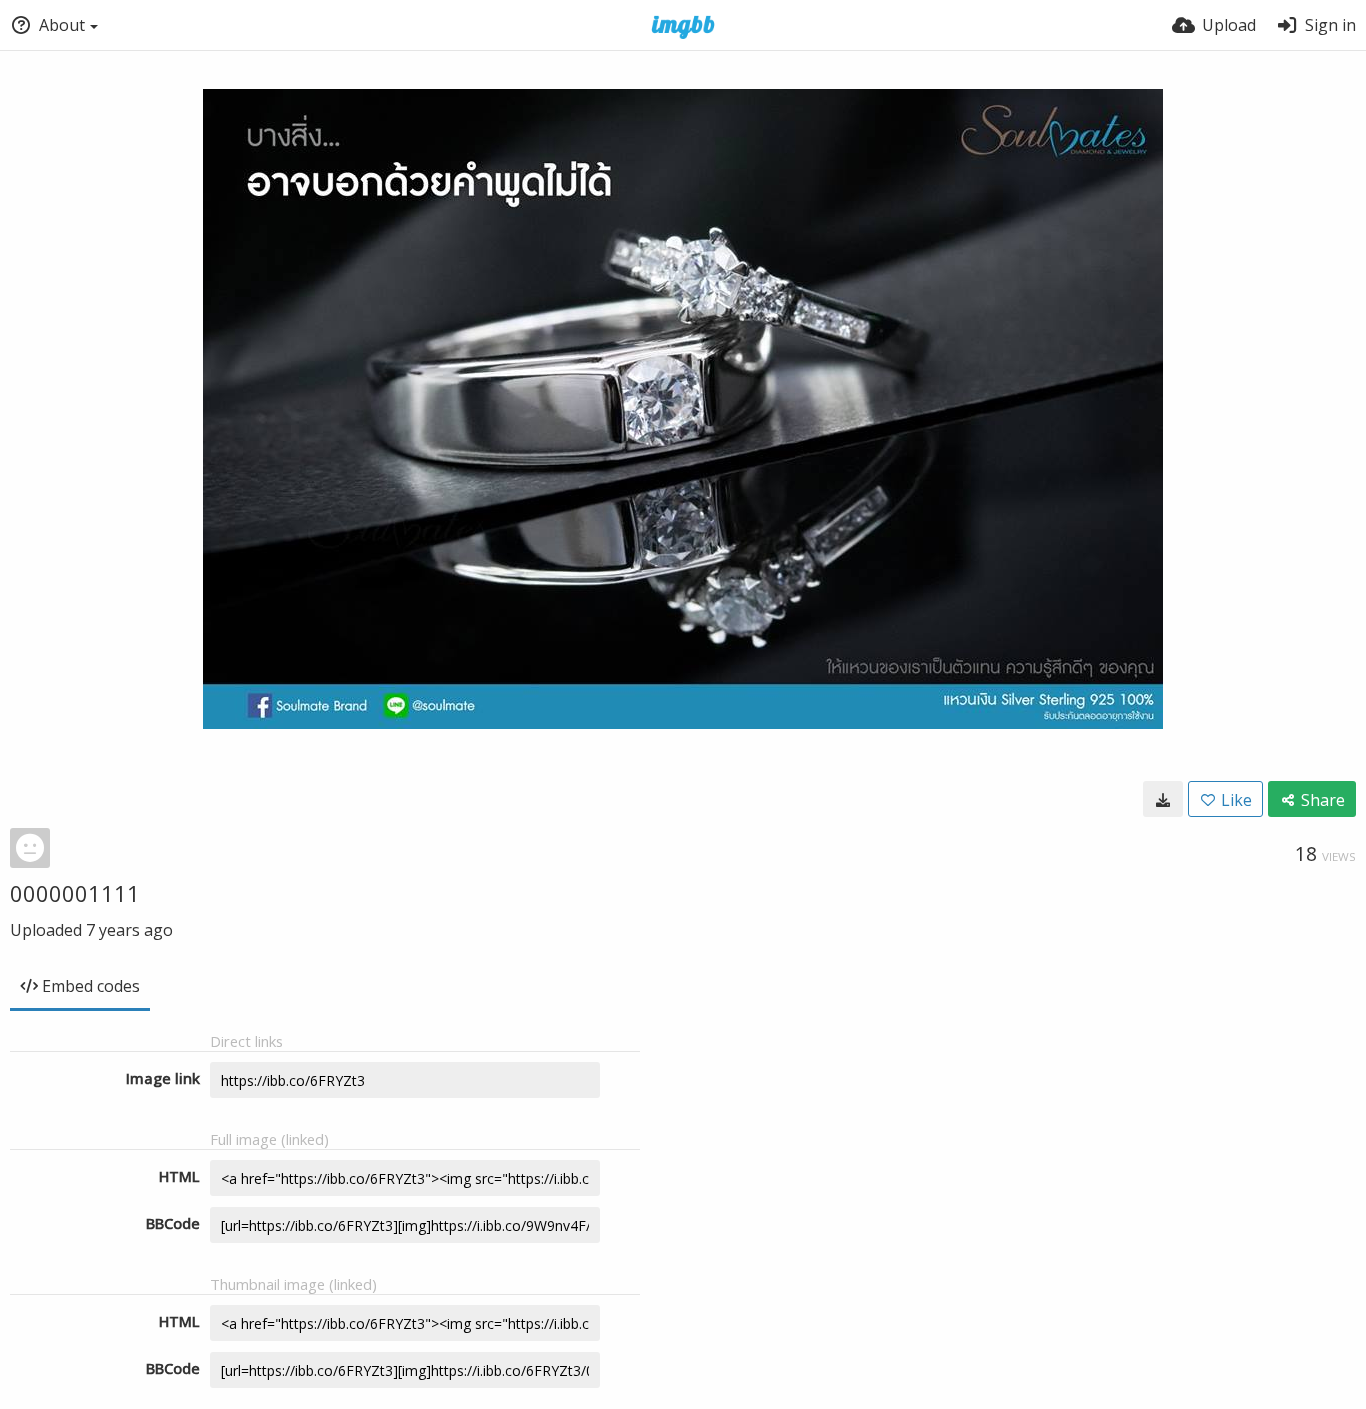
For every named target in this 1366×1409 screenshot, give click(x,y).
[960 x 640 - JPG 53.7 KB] (1163, 799)
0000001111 (75, 893)
